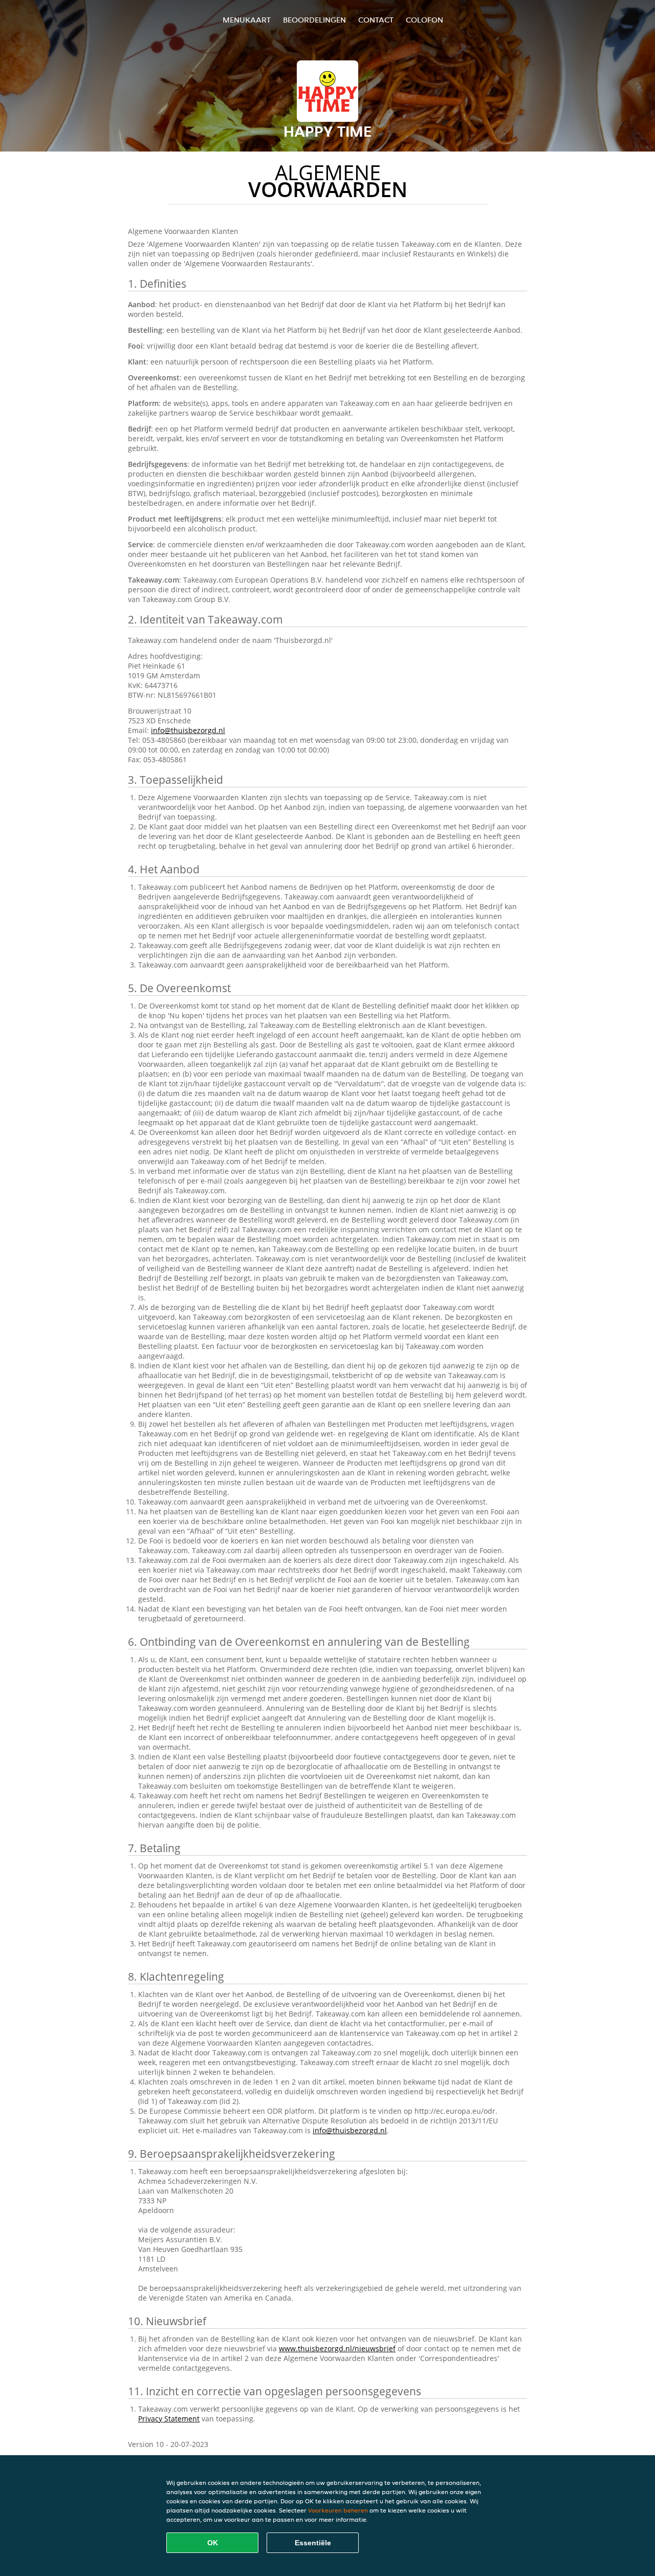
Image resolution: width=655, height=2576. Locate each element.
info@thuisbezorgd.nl (188, 730)
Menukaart (247, 20)
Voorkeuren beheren (338, 2510)
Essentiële (313, 2543)
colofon (424, 20)
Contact (376, 20)
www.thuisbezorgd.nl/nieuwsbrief (337, 2348)
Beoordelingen (314, 20)
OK (213, 2543)
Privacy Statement (169, 2419)
